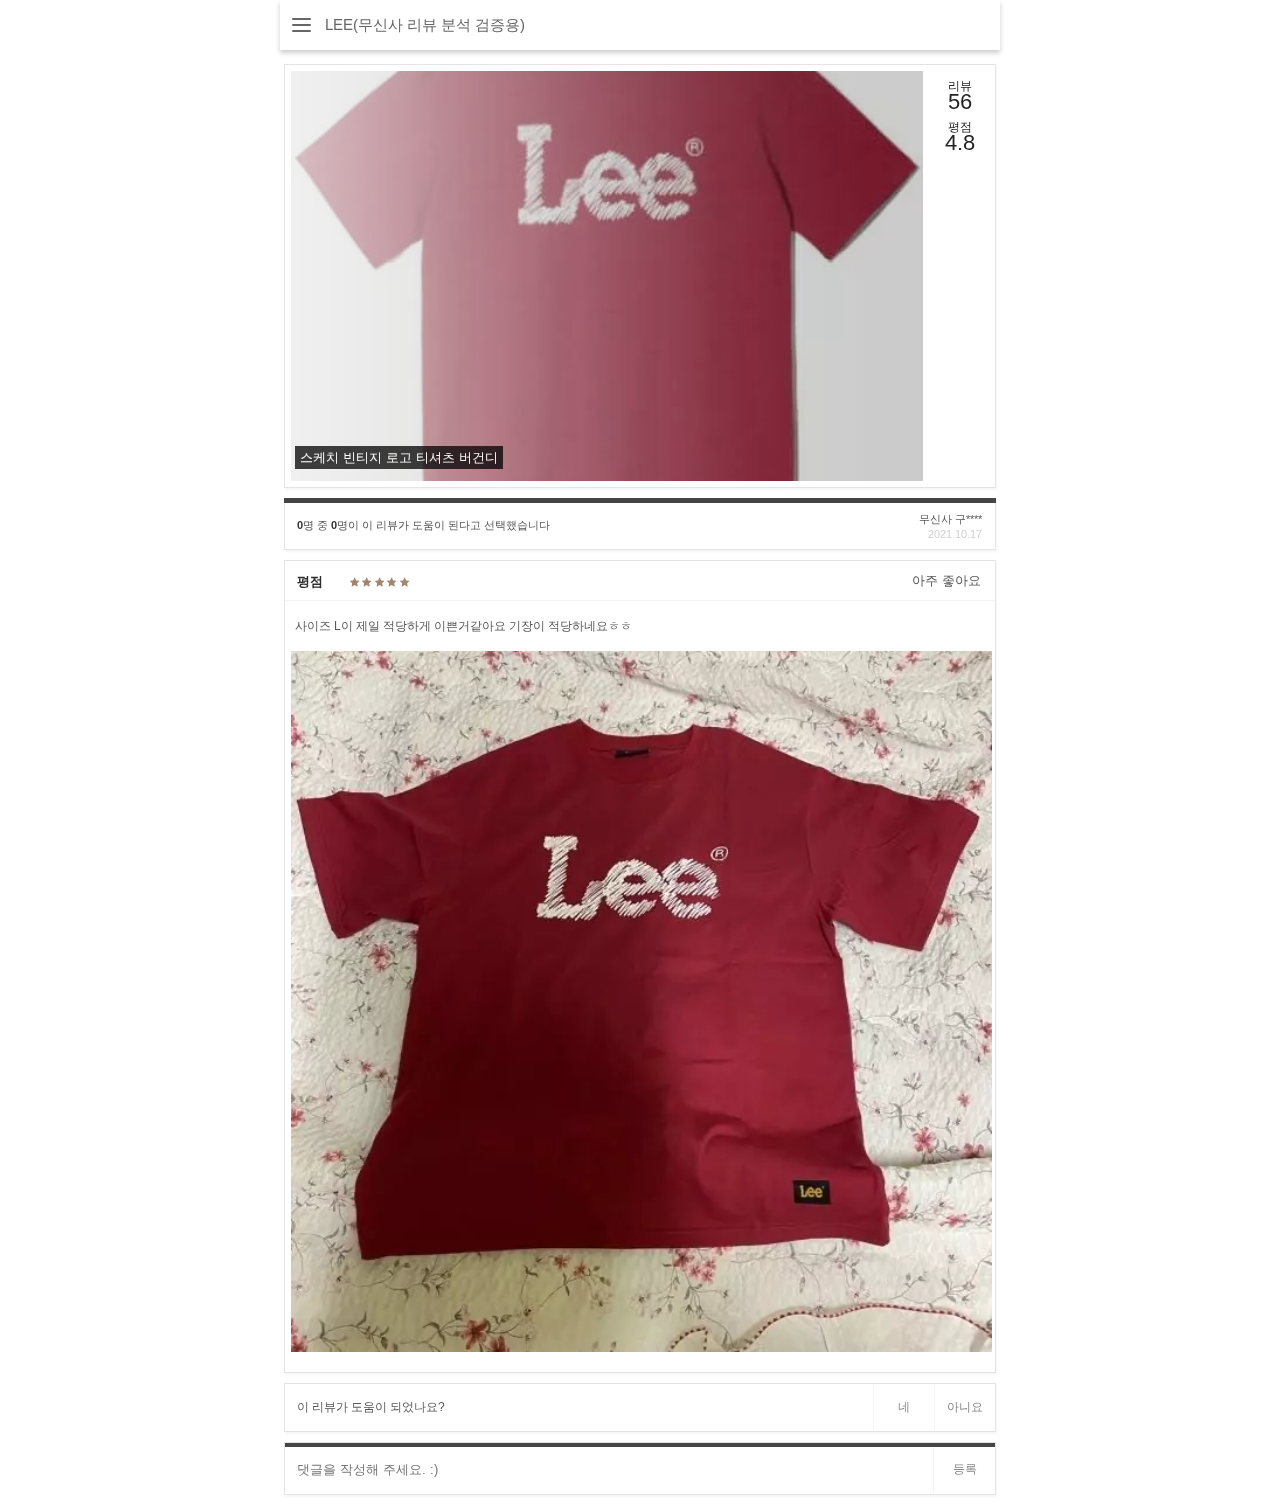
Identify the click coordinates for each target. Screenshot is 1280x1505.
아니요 (965, 1407)
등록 (965, 1469)
